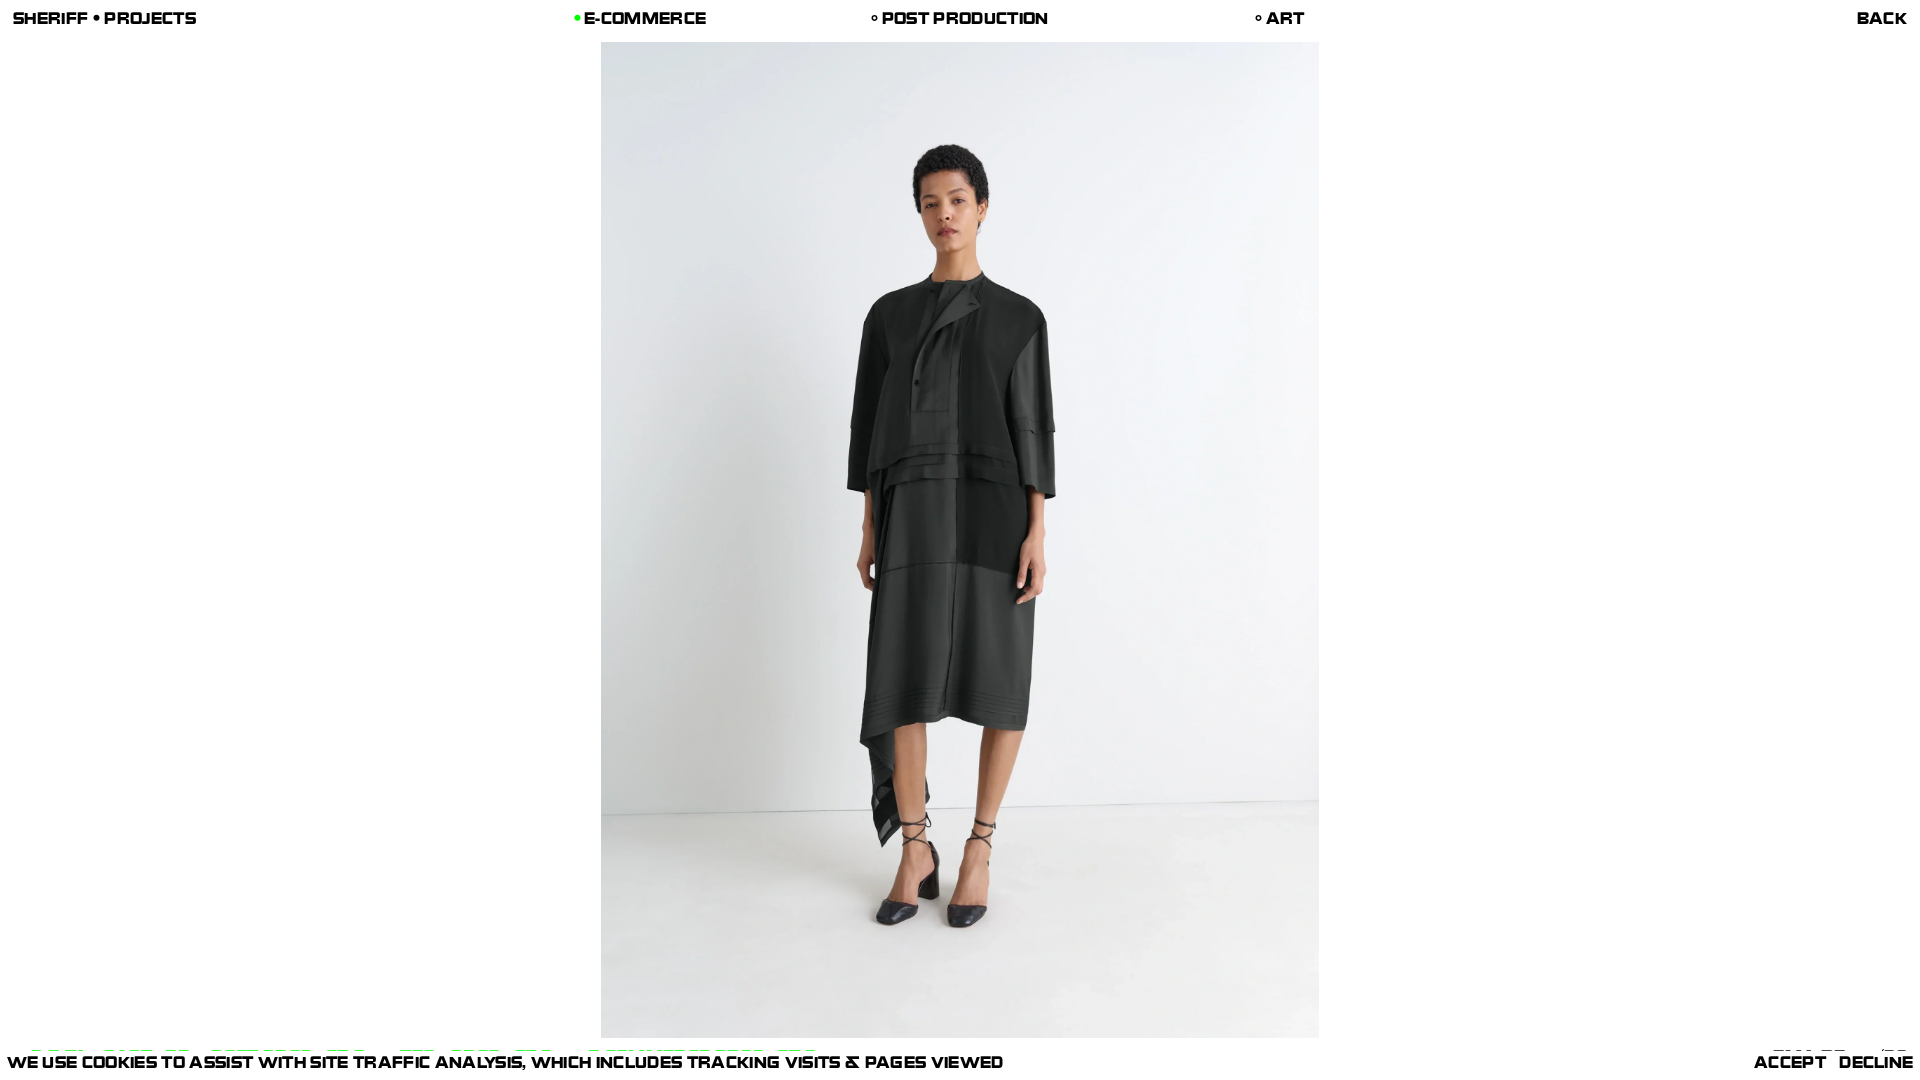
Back (1882, 21)
